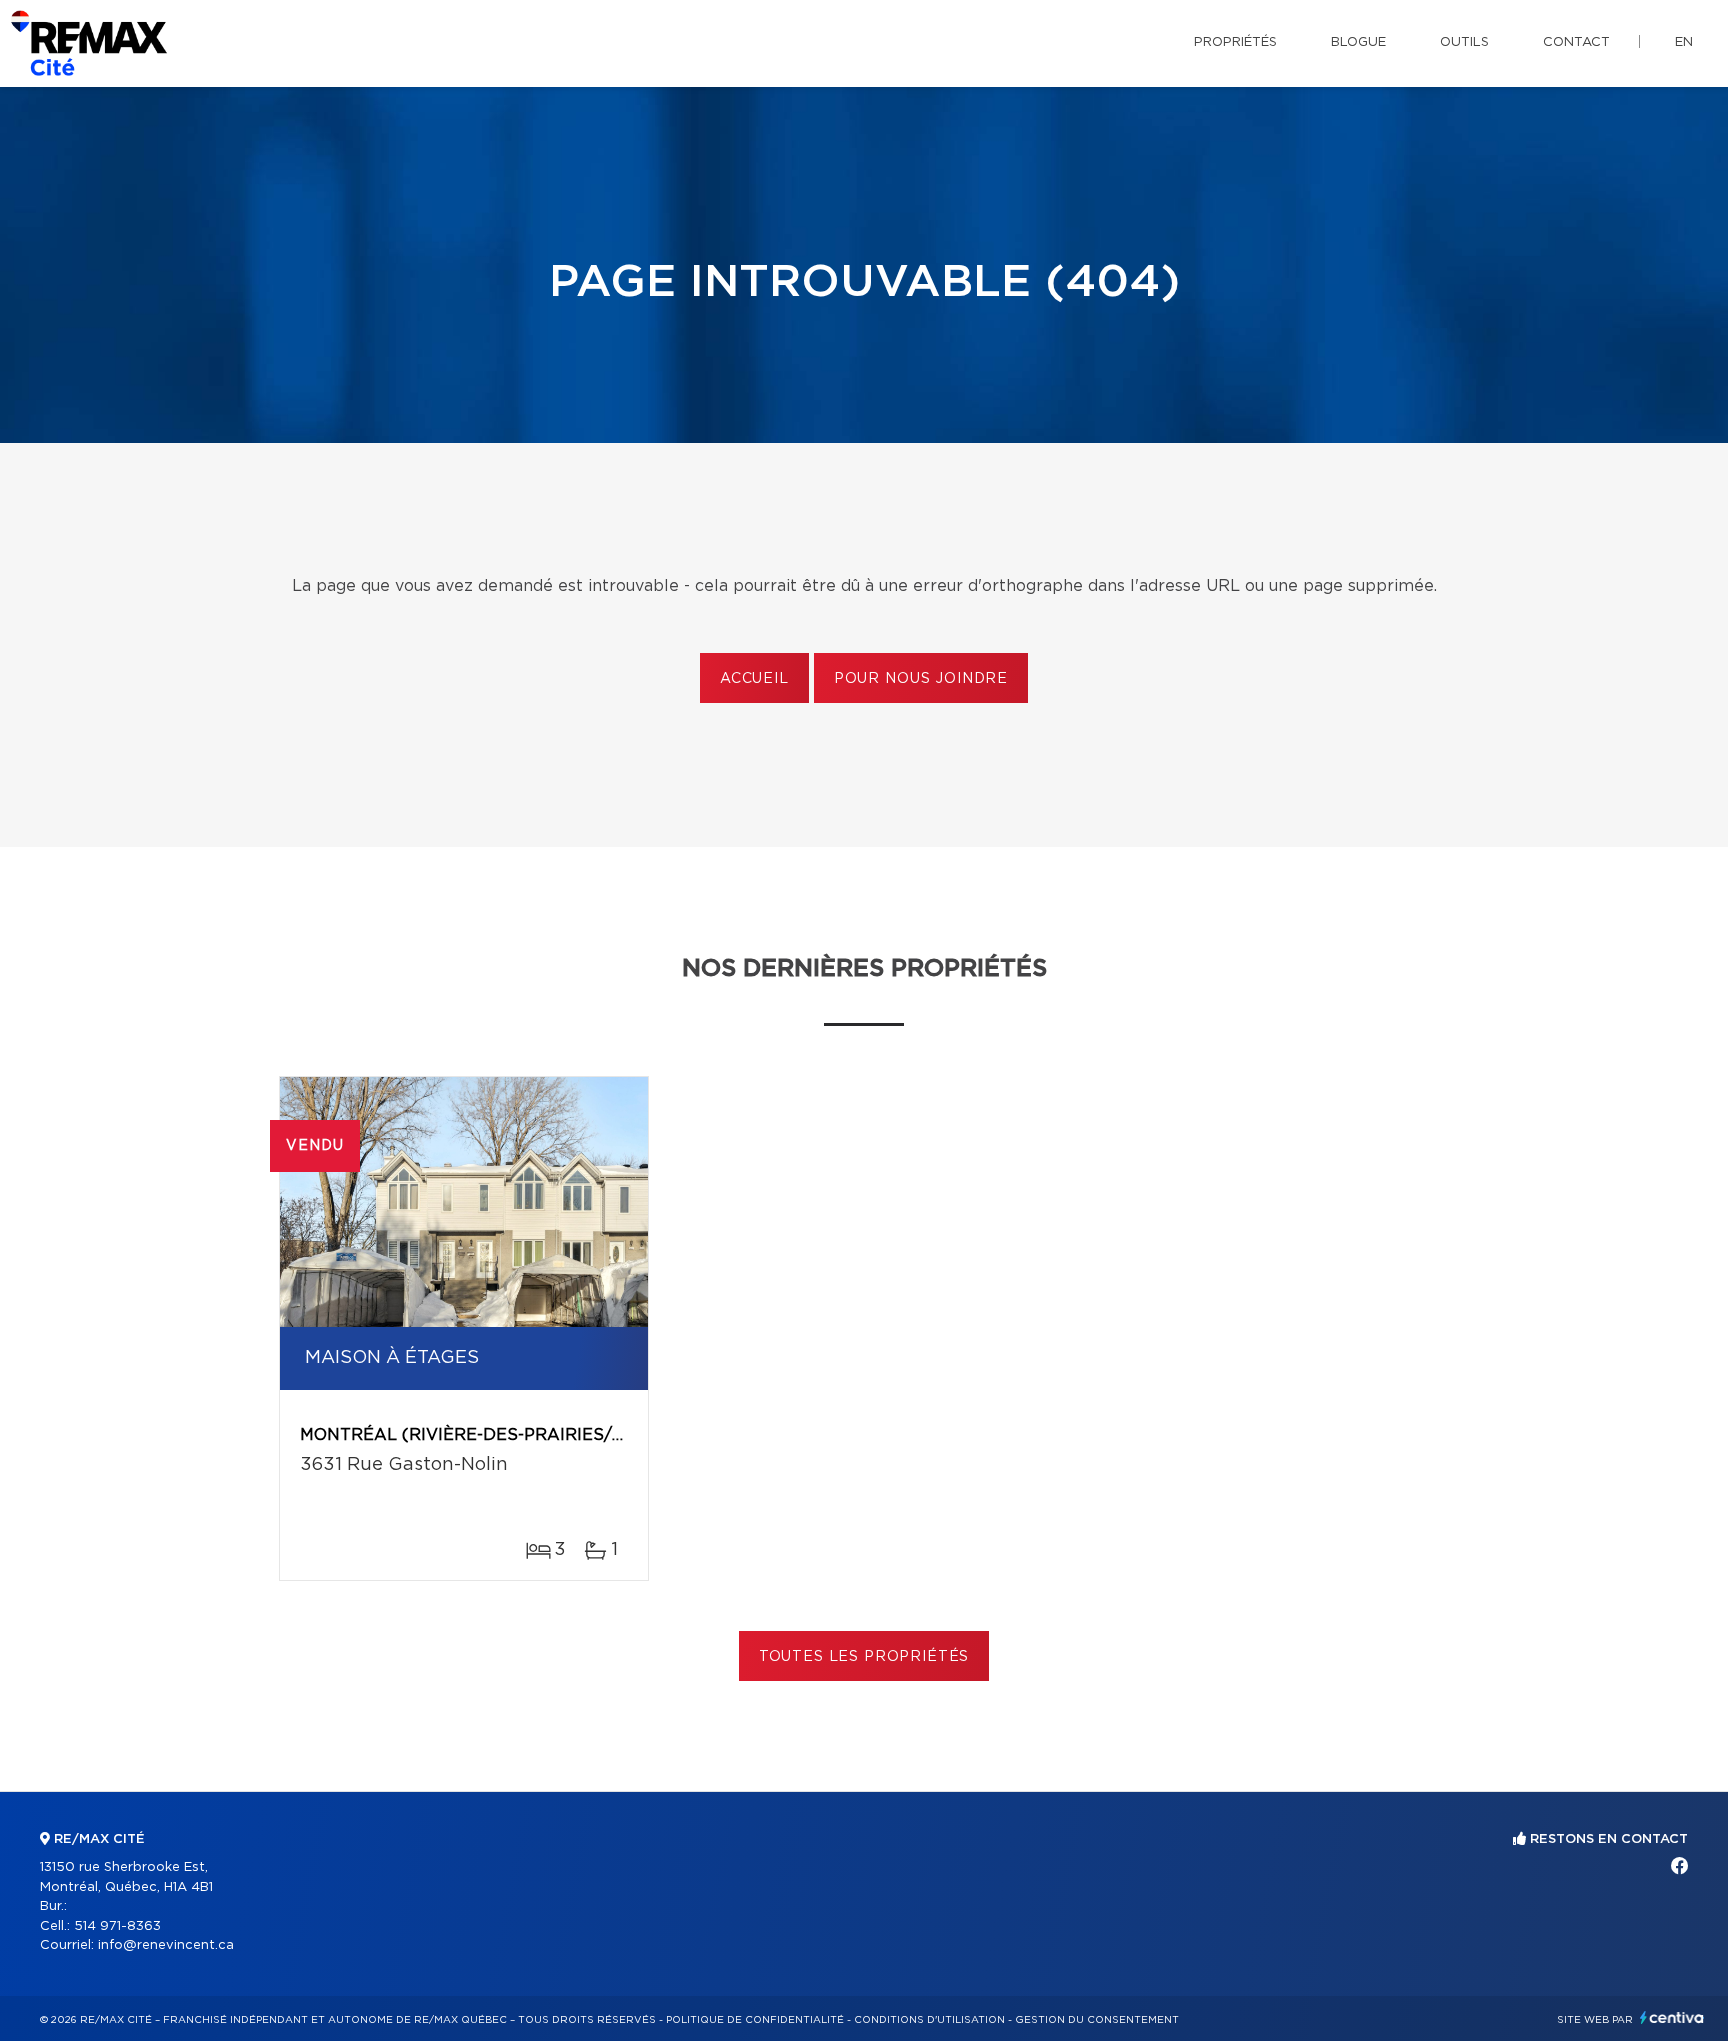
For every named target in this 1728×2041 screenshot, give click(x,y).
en (1684, 42)
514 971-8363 (117, 1926)
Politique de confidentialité (755, 2020)
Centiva (1672, 2017)
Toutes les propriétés (864, 1657)
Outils (1464, 42)
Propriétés (1235, 42)
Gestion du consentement (1097, 2020)
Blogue (1358, 42)
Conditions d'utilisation (929, 2020)
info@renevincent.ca (166, 1945)
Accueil (754, 679)
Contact (1576, 42)
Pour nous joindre (921, 679)
